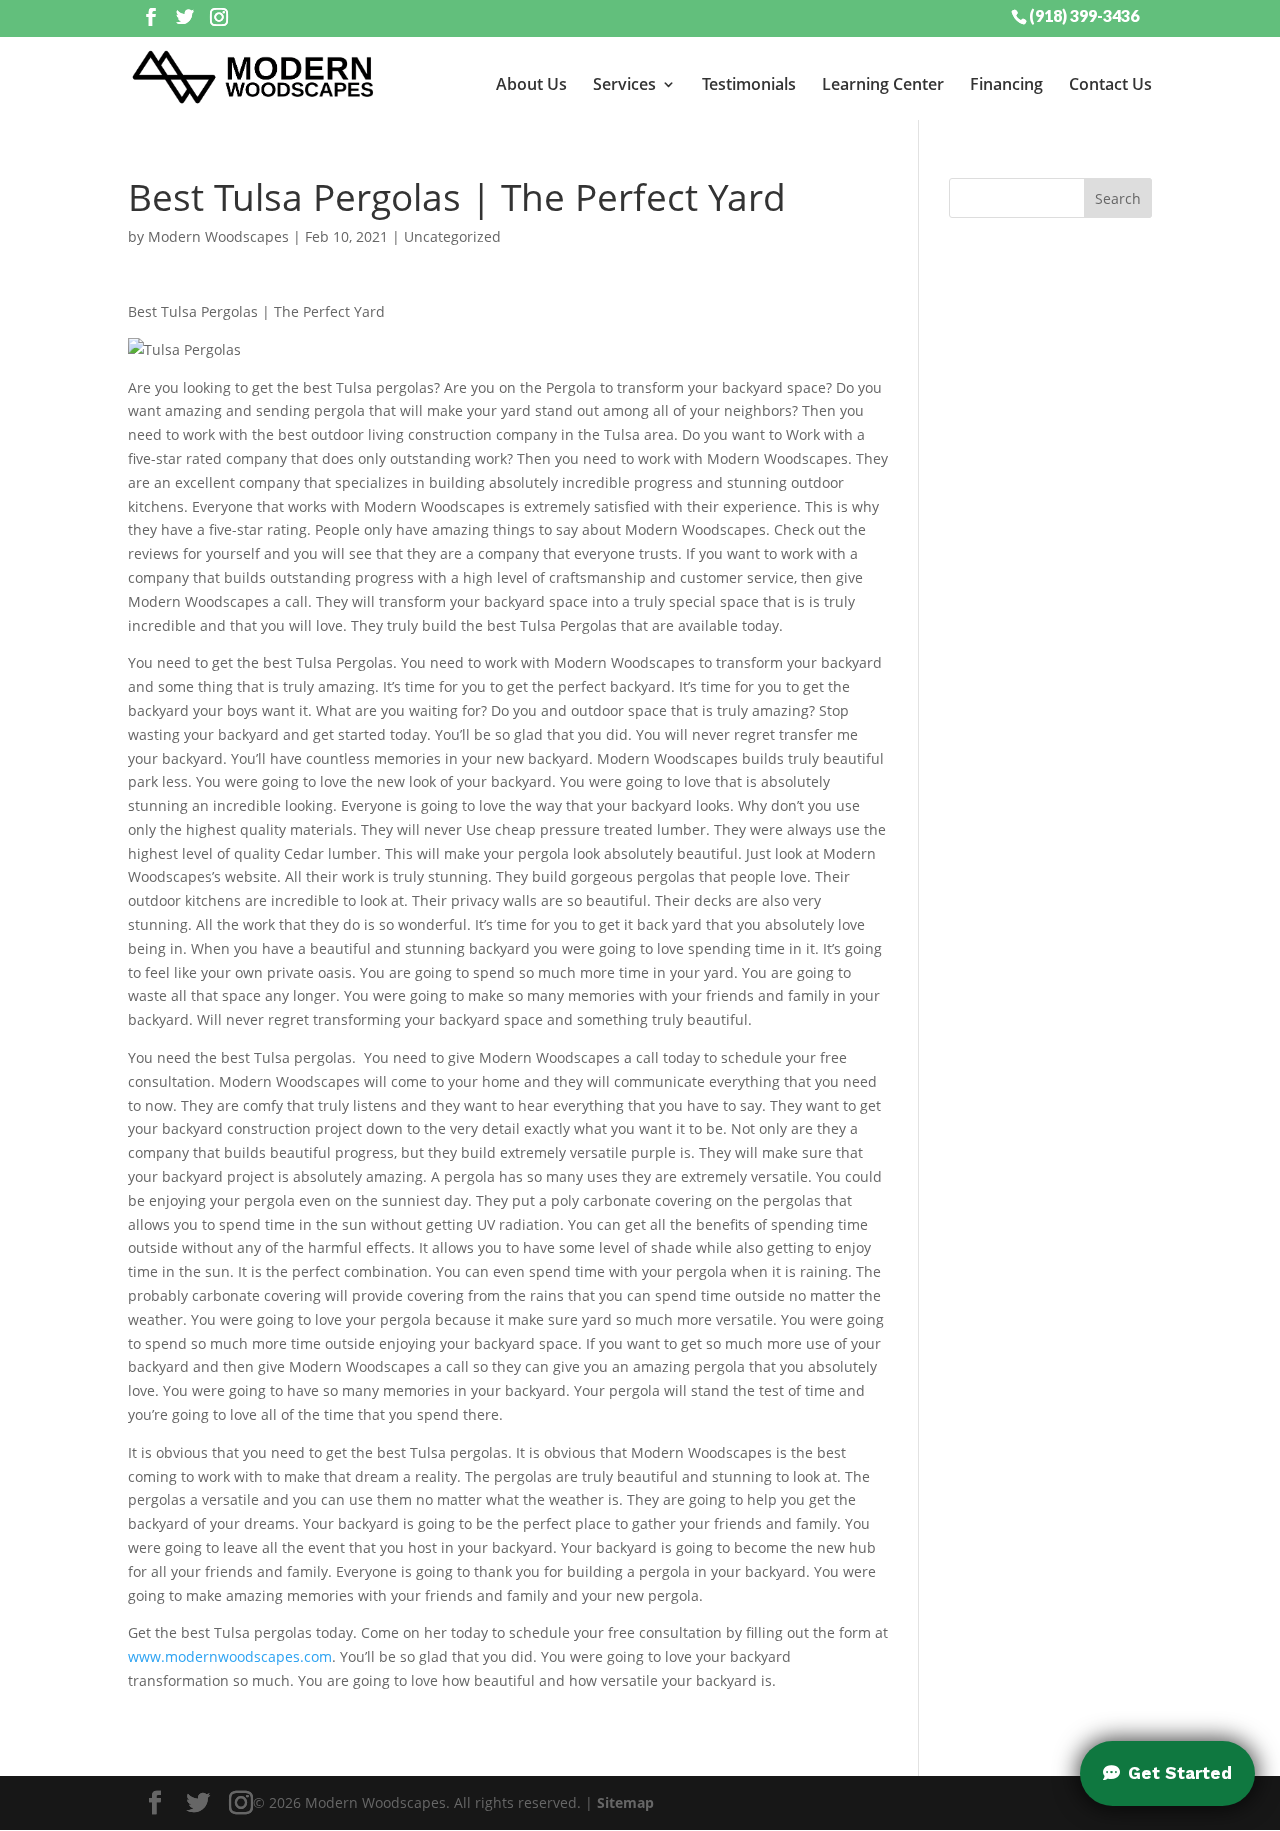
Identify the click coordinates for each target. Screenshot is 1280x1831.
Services (624, 84)
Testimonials (749, 84)
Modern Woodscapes (218, 236)
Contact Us (1110, 84)
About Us (531, 84)
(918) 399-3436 (1084, 15)
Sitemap (625, 1802)
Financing (1006, 84)
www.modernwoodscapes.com (230, 1656)
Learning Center (883, 84)
